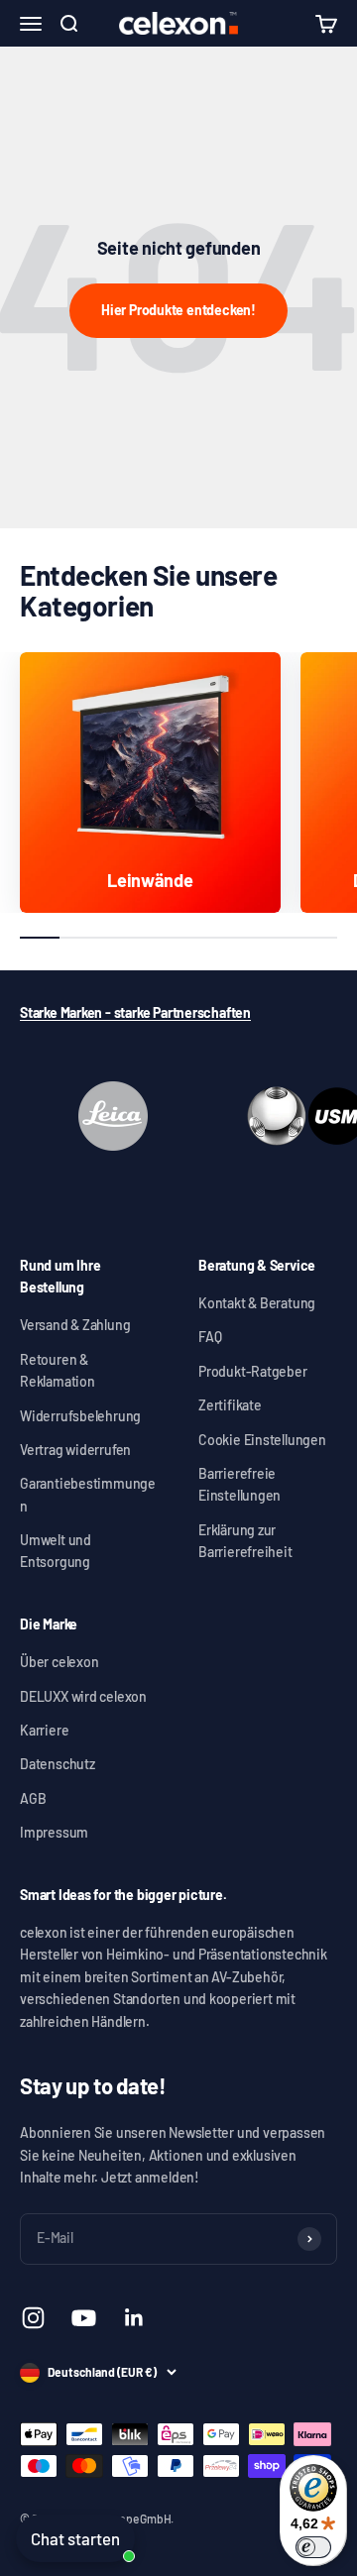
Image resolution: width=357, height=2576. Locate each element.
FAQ (210, 1337)
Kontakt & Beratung (257, 1303)
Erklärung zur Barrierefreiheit (245, 1541)
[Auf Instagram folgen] (33, 2318)
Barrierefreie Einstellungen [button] (239, 1484)
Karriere (44, 1730)
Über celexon (59, 1662)
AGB (33, 1798)
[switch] (313, 2547)
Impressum (54, 1832)
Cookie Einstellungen (262, 1440)
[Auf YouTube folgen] (84, 2318)
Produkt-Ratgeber (253, 1371)
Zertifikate (230, 1405)
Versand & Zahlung (75, 1325)
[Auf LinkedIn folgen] (134, 2318)
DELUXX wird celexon (83, 1696)
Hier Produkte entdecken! (178, 310)
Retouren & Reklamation (58, 1370)
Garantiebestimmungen (88, 1494)
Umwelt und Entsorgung (56, 1551)
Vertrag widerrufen (75, 1450)
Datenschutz (58, 1764)
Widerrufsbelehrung (80, 1416)
